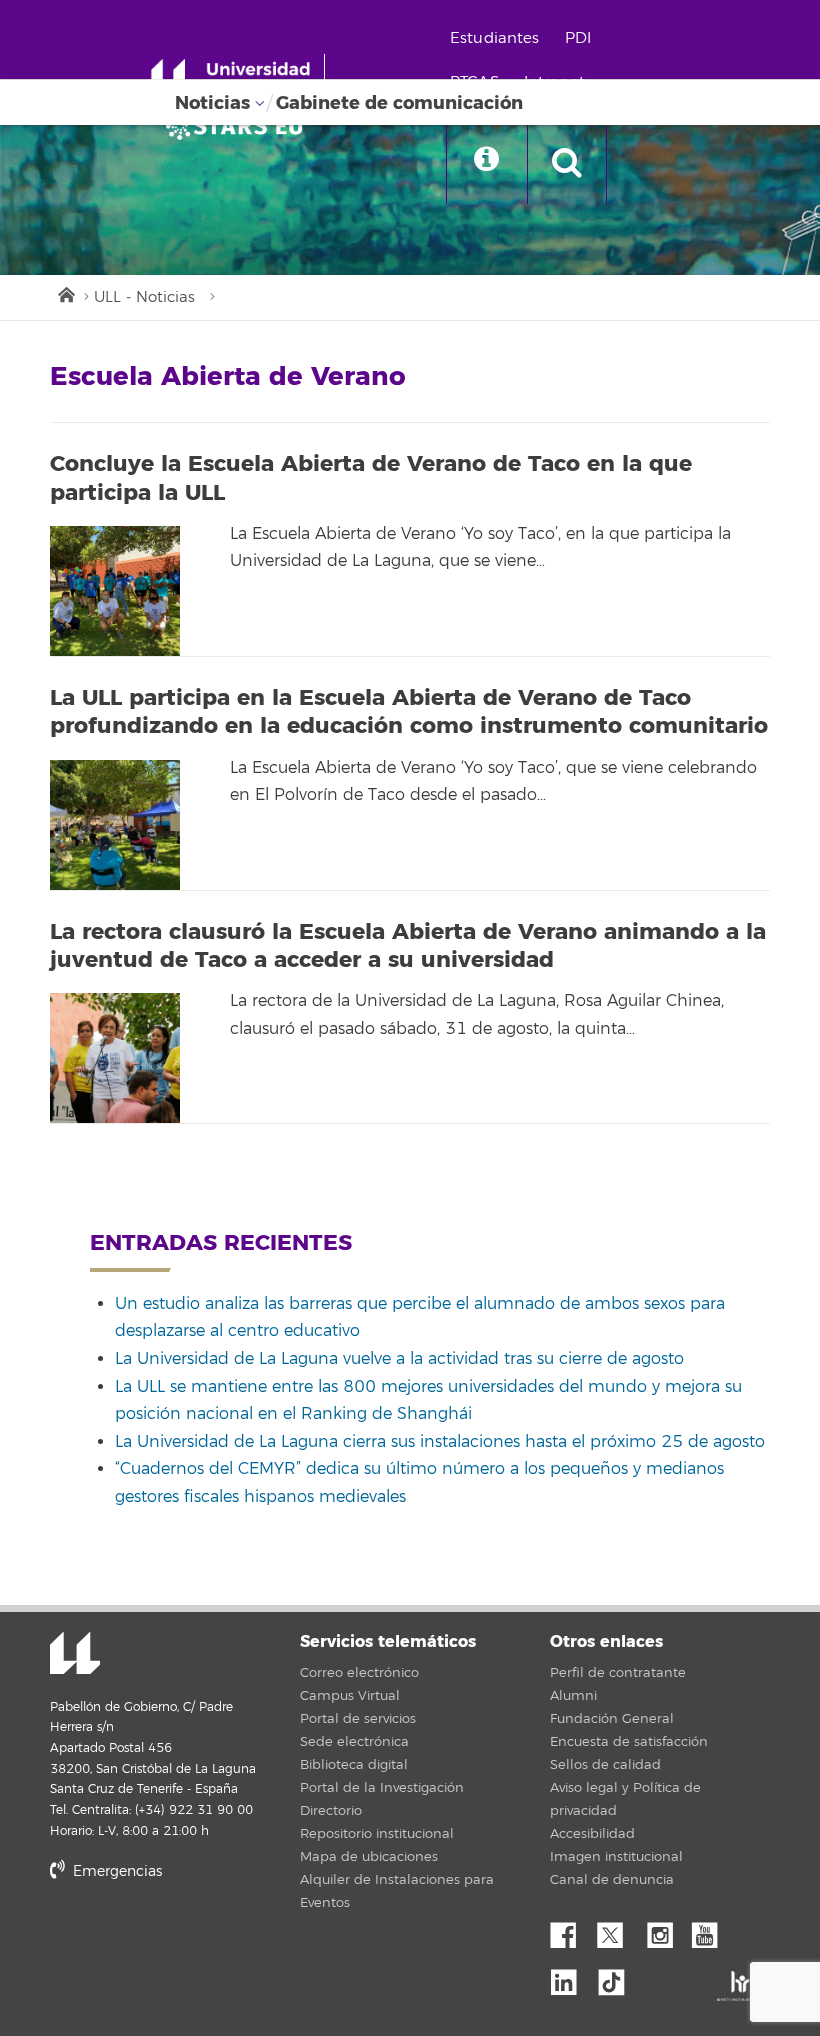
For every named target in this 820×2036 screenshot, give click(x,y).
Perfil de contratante (618, 1673)
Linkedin (571, 1977)
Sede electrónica (354, 1742)
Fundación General (612, 1719)
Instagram (665, 1930)
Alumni (573, 1696)
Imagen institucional (616, 1857)
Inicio (65, 293)
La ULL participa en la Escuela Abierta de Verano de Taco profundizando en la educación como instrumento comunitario (409, 712)
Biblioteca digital (354, 1765)
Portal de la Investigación (382, 1788)
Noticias (212, 103)
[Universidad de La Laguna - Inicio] (237, 78)
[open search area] (567, 164)
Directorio (331, 1811)
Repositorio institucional (377, 1834)
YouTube (712, 1930)
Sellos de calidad (605, 1765)
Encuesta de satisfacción (629, 1742)
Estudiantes (495, 38)
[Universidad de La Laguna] (240, 126)
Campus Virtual (350, 1696)
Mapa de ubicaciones (369, 1857)
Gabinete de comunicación (399, 103)
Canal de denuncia (612, 1880)
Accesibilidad (592, 1834)
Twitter (618, 1930)
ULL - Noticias (144, 297)
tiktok (618, 1977)
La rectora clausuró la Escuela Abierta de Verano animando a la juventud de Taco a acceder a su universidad (408, 946)
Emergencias (115, 1871)
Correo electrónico (359, 1673)
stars (200, 1939)
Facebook (571, 1930)
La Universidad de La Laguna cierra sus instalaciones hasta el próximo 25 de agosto (440, 1442)
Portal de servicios (358, 1719)
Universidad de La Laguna (75, 1655)
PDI (578, 38)
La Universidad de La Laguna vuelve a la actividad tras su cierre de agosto (399, 1359)
